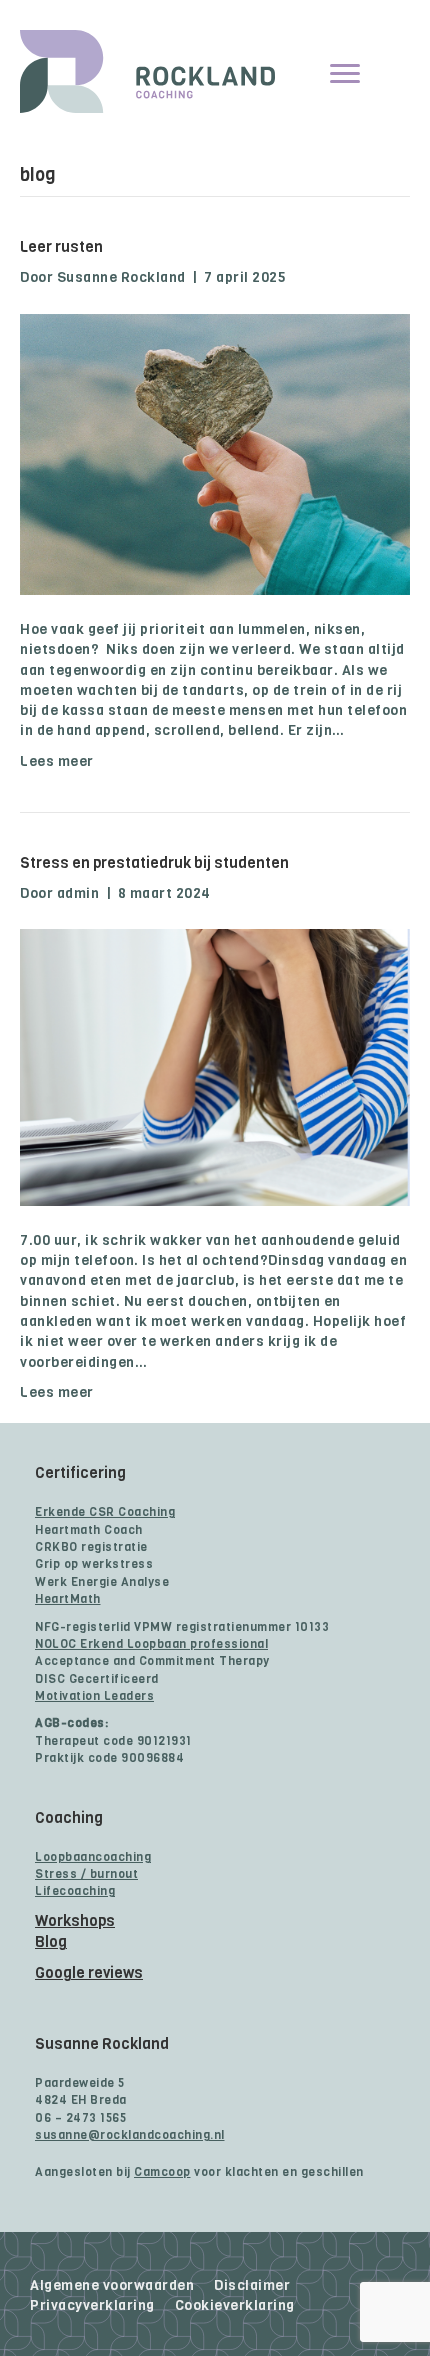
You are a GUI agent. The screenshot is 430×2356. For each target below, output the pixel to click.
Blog (51, 1942)
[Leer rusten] (215, 453)
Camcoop (162, 2172)
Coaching (69, 1818)
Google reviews (89, 1973)
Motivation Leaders (94, 1696)
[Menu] (345, 74)
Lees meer (57, 761)
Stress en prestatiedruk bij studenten (154, 863)
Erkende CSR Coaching (105, 1512)
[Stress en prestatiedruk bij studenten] (215, 1067)
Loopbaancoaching (93, 1857)
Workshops (75, 1921)
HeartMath (68, 1599)
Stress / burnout (86, 1874)
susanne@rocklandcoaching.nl (130, 2135)
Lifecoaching (75, 1891)
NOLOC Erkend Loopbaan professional (151, 1644)
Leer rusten (61, 247)
